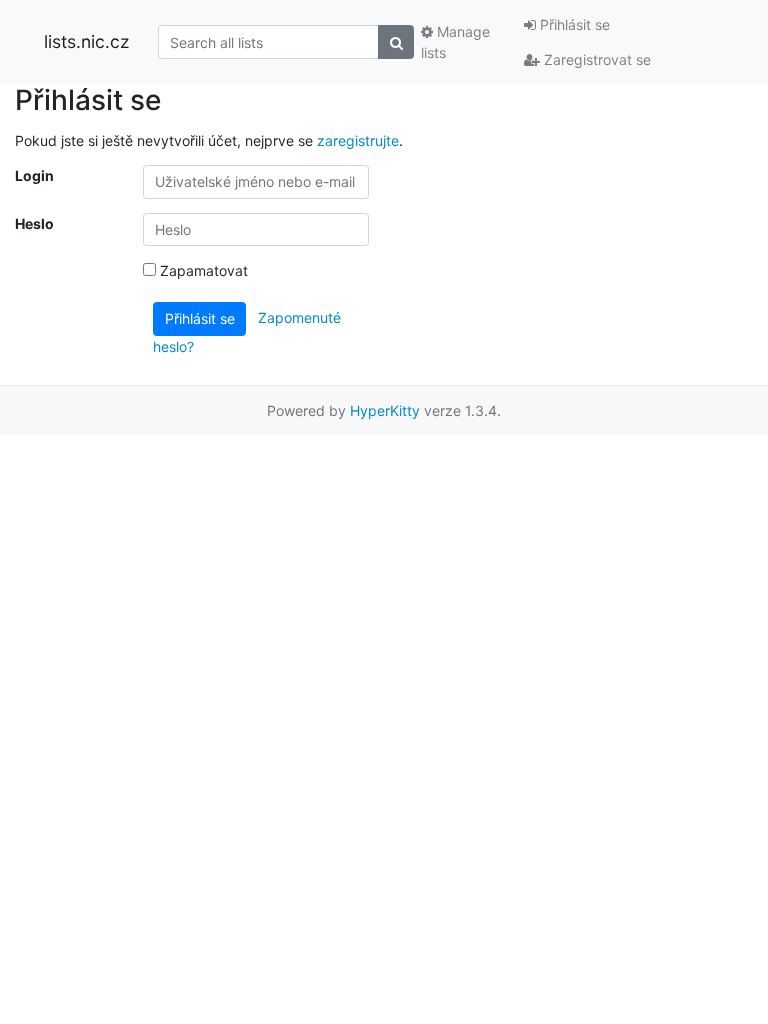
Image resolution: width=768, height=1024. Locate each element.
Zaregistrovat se (595, 59)
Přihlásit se (573, 24)
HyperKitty (385, 410)
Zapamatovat (202, 270)
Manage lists (455, 42)
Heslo (34, 223)
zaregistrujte (358, 140)
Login (34, 175)
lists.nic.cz (86, 41)
